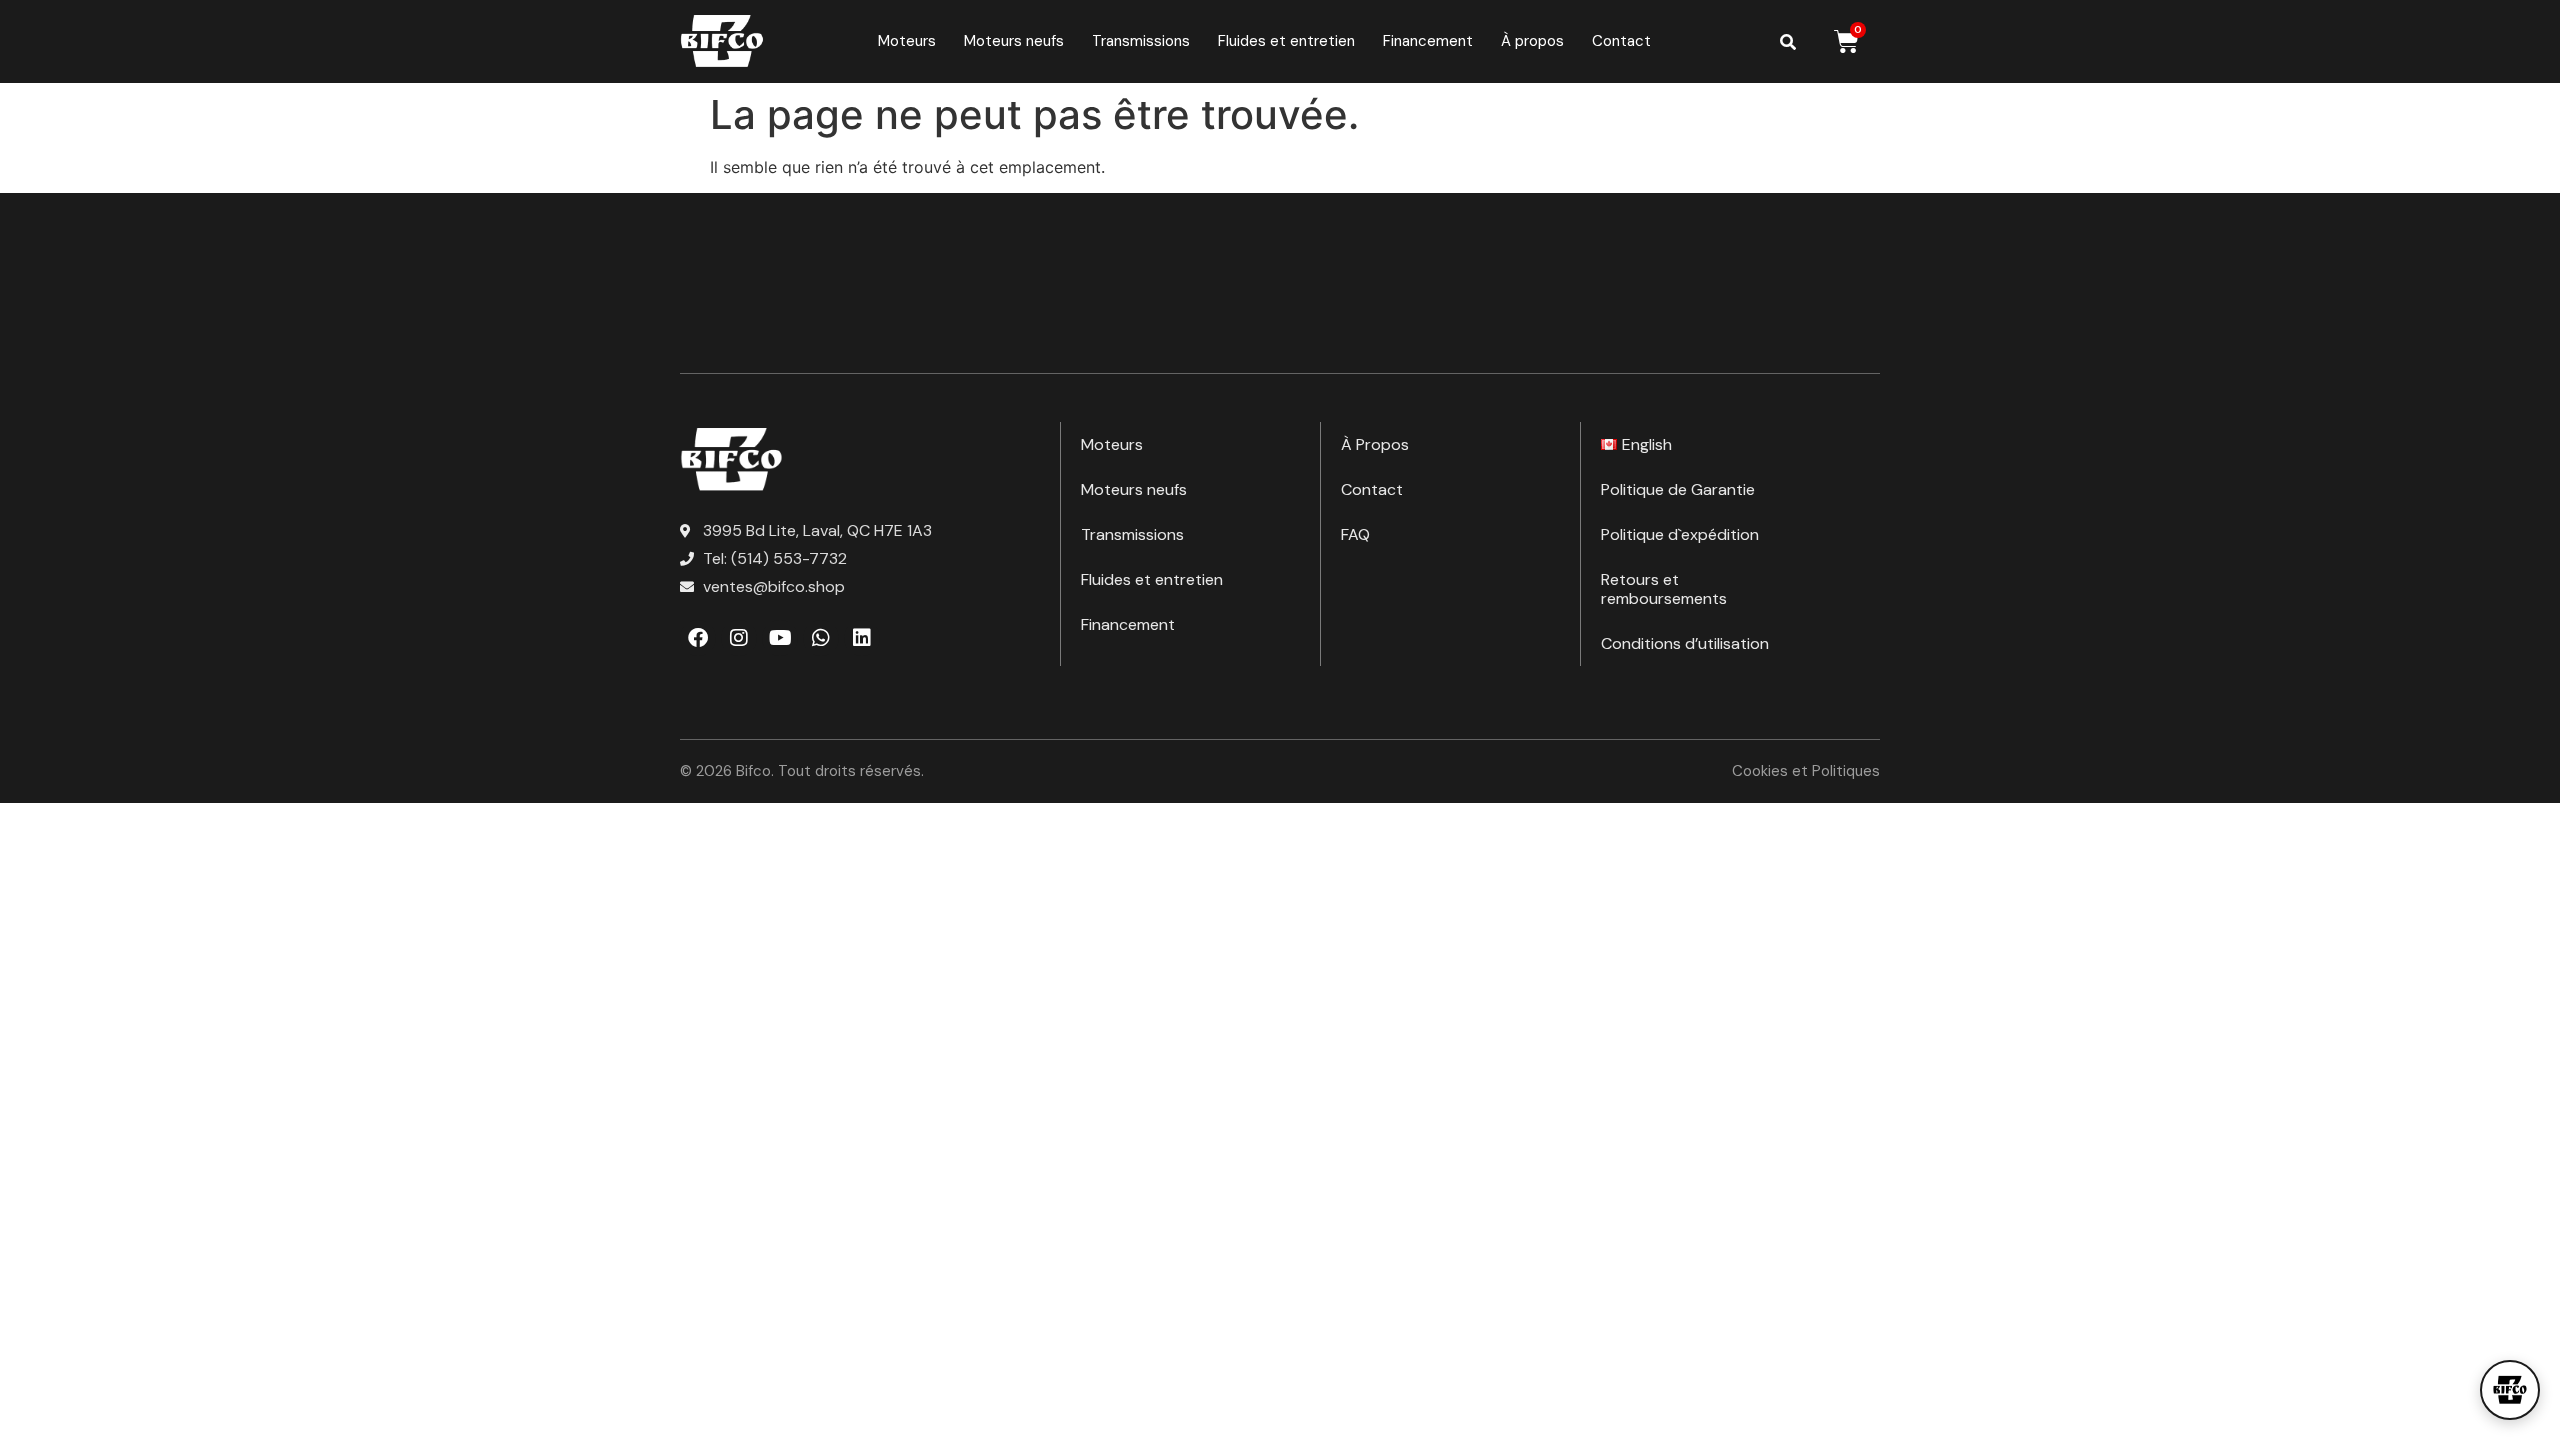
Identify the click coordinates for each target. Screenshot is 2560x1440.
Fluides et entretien (1286, 41)
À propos (1532, 41)
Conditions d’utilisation (1685, 643)
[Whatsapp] (821, 638)
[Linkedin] (862, 638)
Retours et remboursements (1664, 589)
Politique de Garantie (1678, 489)
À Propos (1375, 444)
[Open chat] (2510, 1390)
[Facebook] (698, 638)
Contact (1621, 41)
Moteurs (907, 41)
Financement (1428, 41)
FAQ (1355, 534)
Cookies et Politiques (1806, 771)
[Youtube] (780, 638)
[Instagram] (739, 638)
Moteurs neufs (1014, 41)
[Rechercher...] (1788, 42)
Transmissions (1141, 41)
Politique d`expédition (1680, 534)
